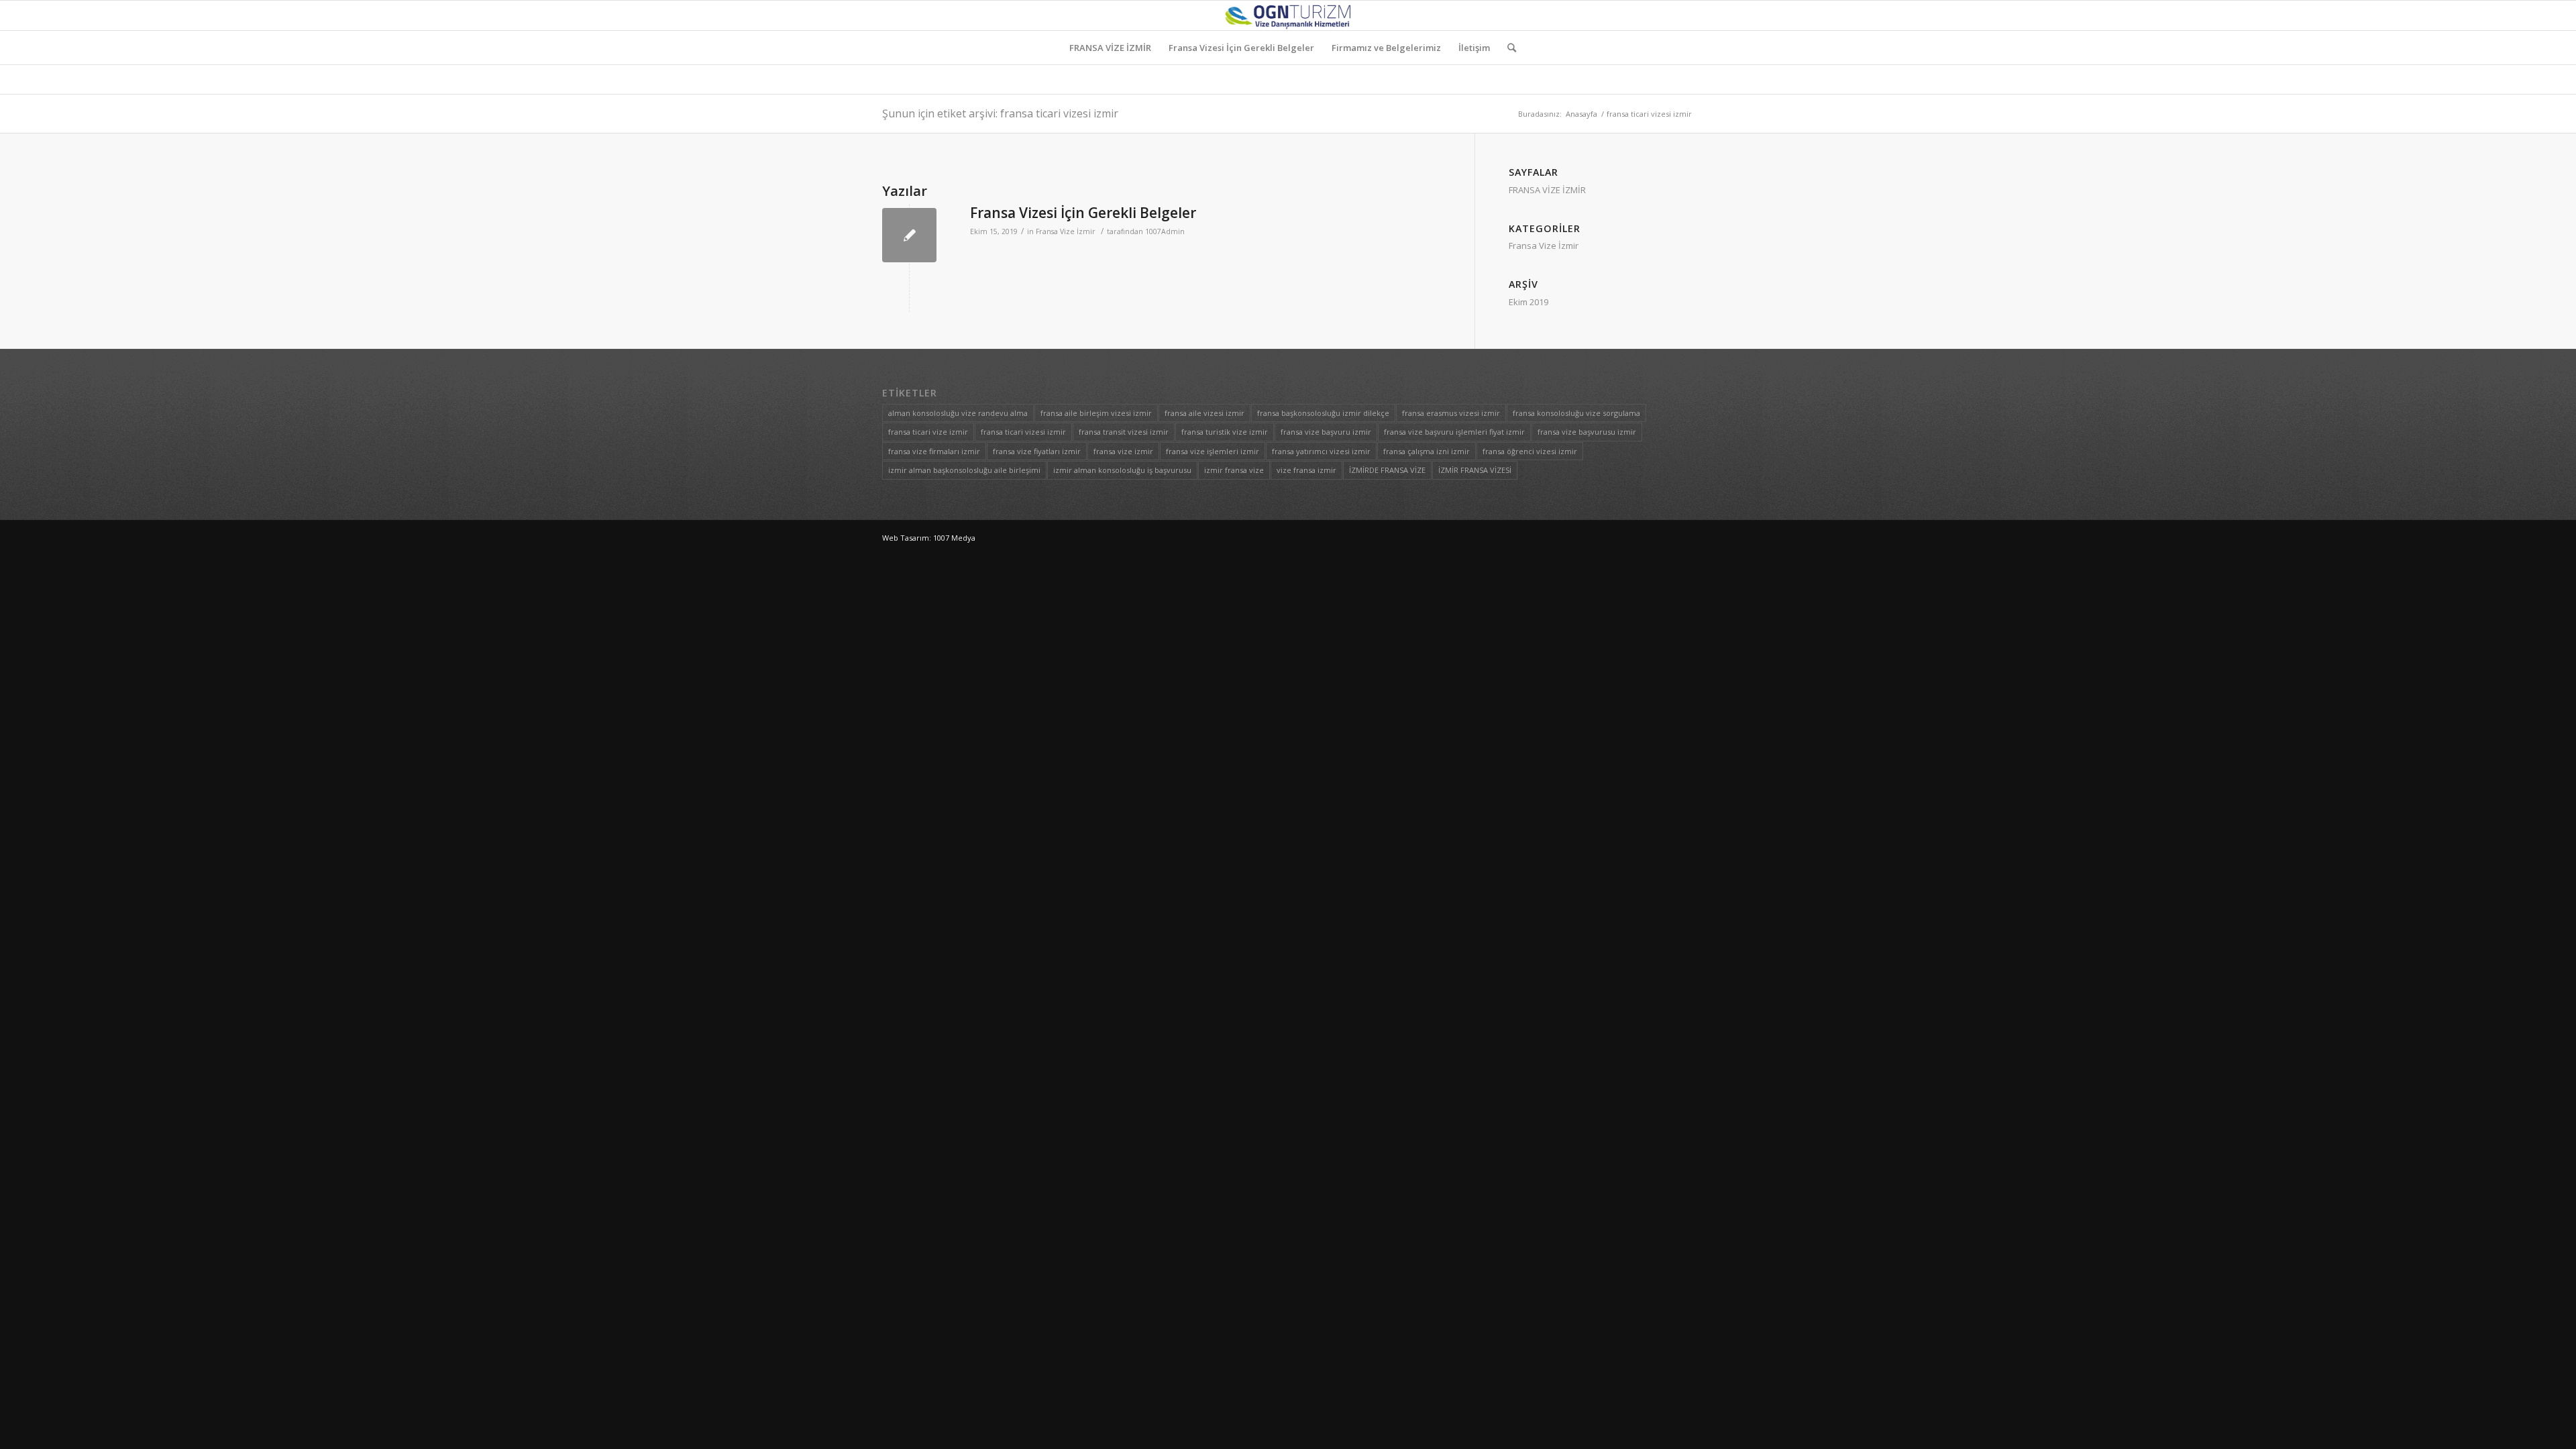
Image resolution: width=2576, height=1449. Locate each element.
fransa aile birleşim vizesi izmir (1096, 413)
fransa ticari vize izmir (928, 432)
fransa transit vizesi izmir (1124, 432)
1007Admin (1165, 231)
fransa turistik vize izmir (1225, 432)
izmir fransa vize (1234, 470)
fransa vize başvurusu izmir (1587, 432)
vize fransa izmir (1306, 470)
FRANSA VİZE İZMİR (1547, 190)
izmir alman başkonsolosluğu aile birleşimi (964, 470)
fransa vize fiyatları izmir (1037, 451)
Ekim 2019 (1528, 302)
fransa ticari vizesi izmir (1023, 432)
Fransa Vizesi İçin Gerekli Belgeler (1083, 213)
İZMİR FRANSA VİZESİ (1475, 470)
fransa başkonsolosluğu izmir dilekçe (1323, 413)
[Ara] (1507, 48)
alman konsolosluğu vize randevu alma (958, 413)
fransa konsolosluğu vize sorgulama (1576, 413)
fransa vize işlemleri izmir (1213, 451)
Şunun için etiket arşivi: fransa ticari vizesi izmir (1000, 113)
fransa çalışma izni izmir (1427, 451)
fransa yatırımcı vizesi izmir (1321, 451)
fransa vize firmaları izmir (934, 451)
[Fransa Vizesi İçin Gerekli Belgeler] (909, 235)
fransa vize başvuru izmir (1326, 432)
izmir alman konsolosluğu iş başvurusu (1122, 470)
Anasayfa (1581, 114)
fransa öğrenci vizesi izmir (1530, 451)
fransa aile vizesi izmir (1204, 413)
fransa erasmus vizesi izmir (1451, 413)
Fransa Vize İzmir (1066, 231)
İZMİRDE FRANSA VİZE (1387, 470)
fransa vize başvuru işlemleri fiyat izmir (1454, 432)
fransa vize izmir (1123, 451)
